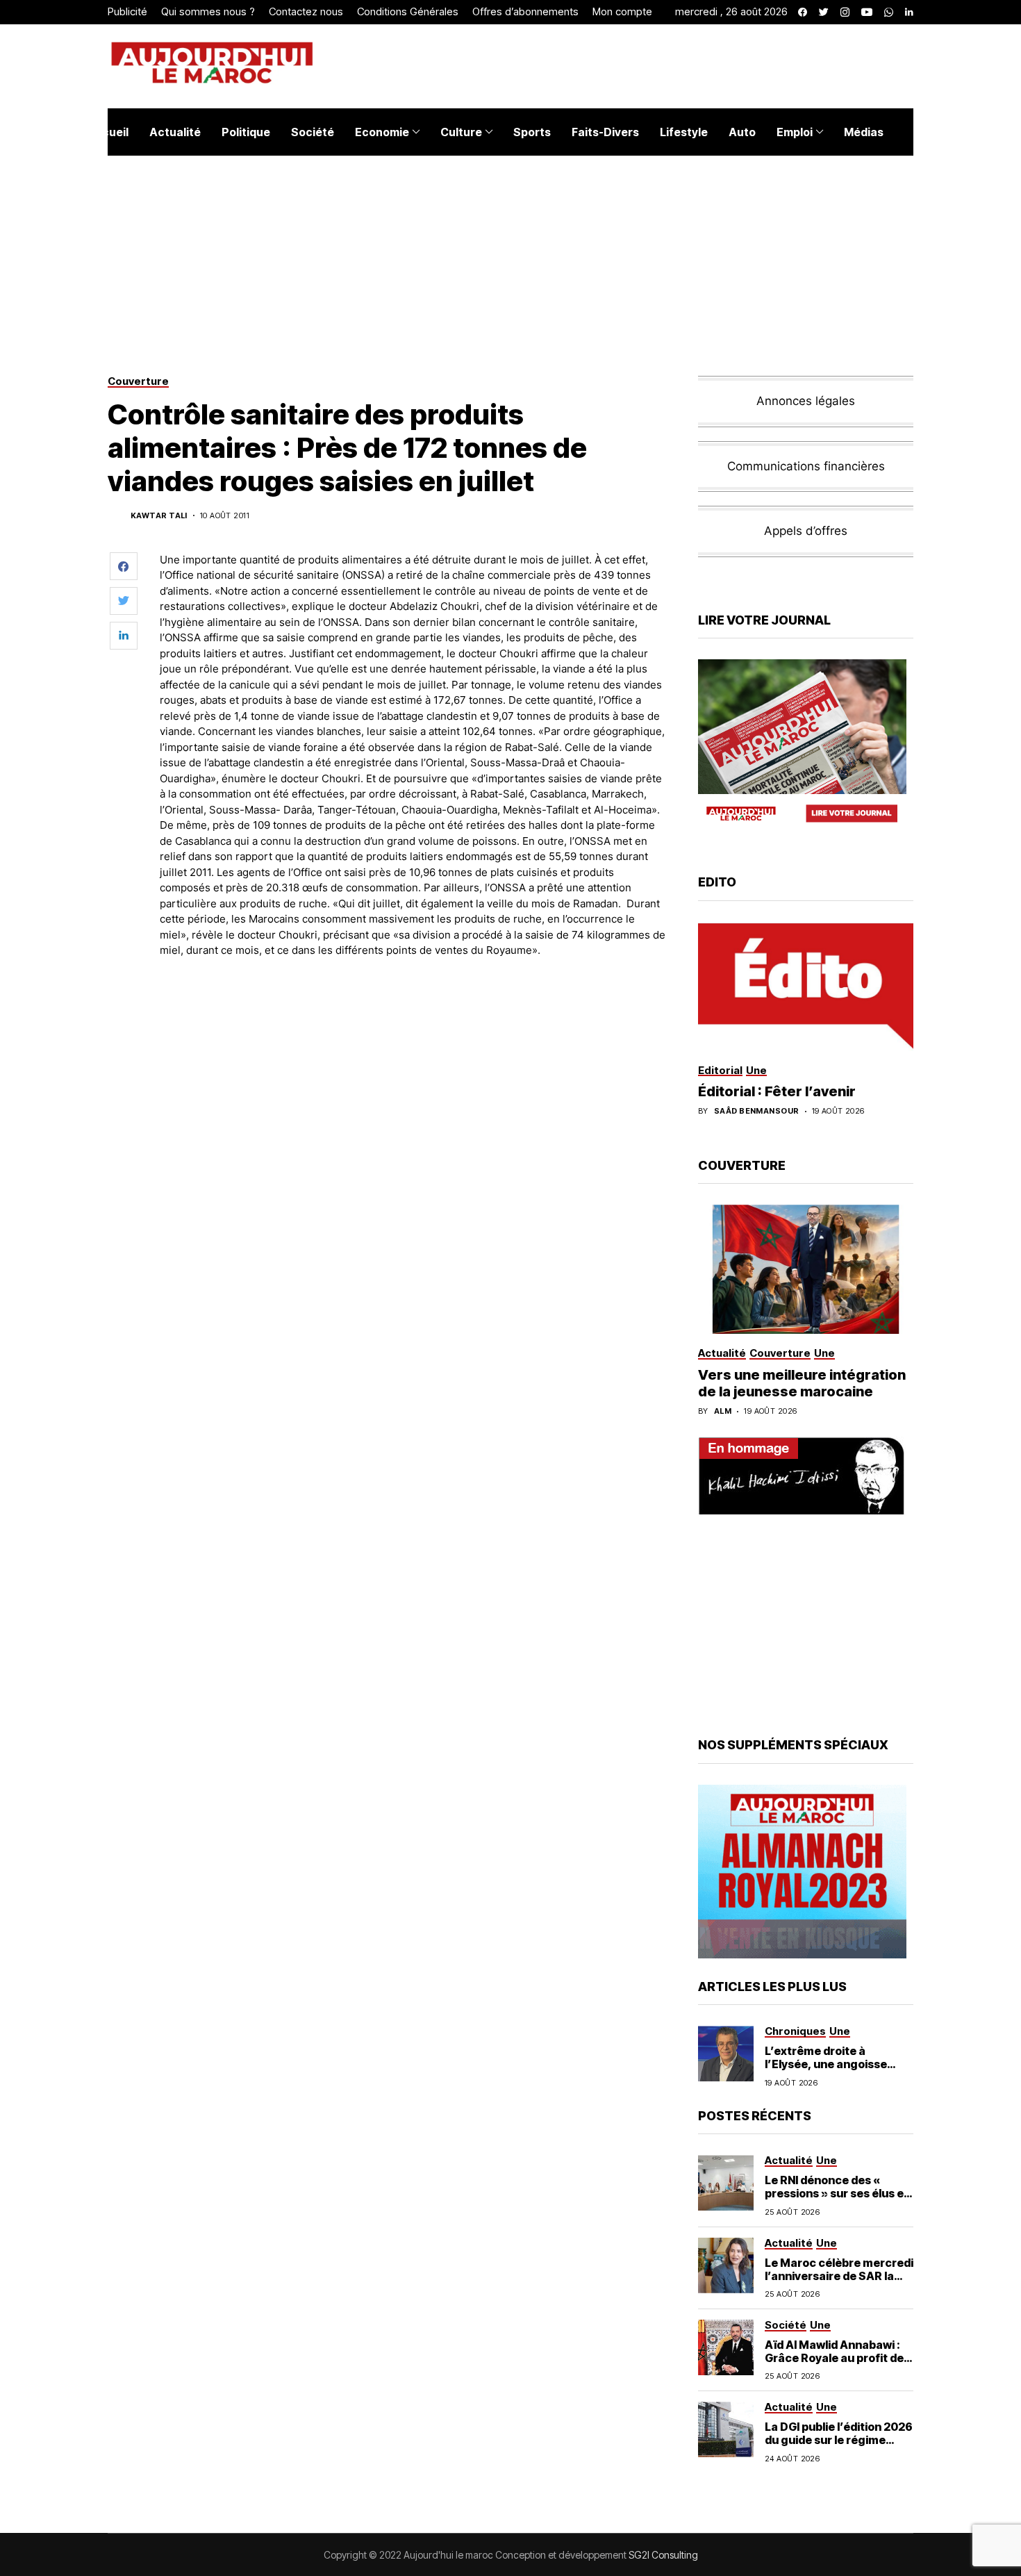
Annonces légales (806, 401)
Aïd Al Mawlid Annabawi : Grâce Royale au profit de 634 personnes (834, 2358)
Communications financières (806, 466)
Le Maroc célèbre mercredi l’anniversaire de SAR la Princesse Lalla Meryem (839, 2276)
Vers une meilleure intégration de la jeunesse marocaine (802, 1383)
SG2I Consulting (663, 2555)
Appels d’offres (806, 531)
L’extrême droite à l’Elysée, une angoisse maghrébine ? (826, 2064)
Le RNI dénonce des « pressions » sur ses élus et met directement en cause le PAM (838, 2200)
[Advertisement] (413, 1007)
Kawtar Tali (159, 516)
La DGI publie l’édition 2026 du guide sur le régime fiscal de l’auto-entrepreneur (839, 2447)
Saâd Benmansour (757, 1111)
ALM (723, 1411)
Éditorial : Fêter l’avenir (777, 1091)
